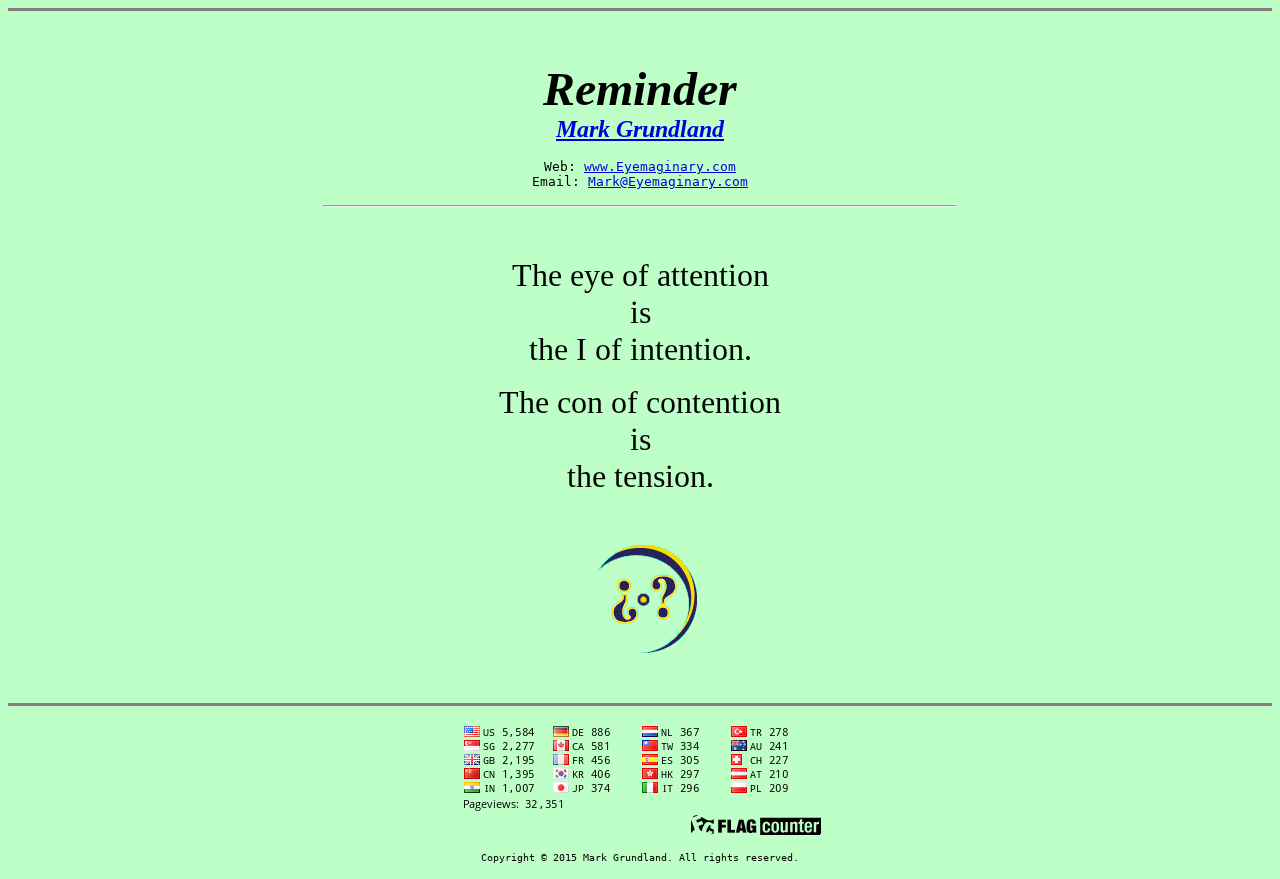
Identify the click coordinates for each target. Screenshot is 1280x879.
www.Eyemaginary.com (660, 166)
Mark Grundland (640, 129)
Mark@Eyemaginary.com (668, 181)
